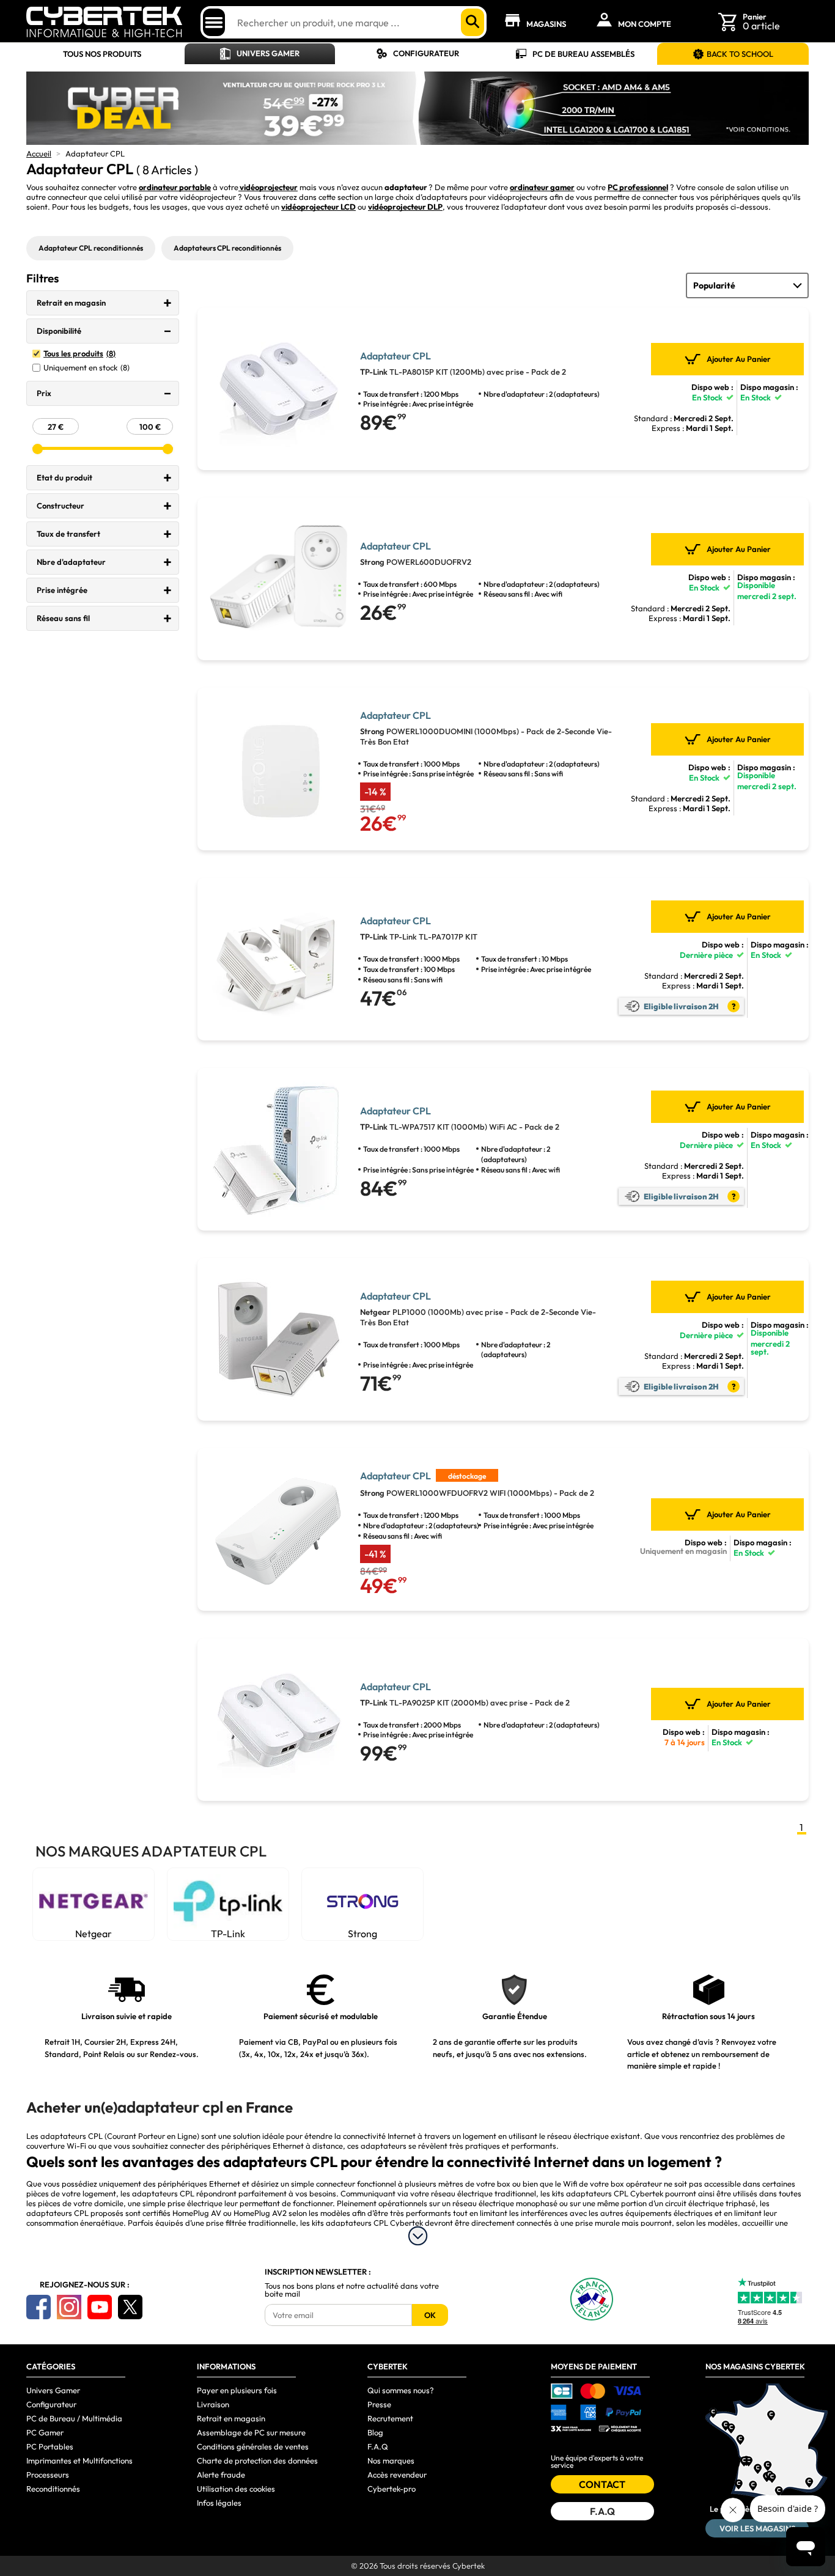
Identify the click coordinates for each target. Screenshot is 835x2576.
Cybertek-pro (392, 2489)
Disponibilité (59, 331)
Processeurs (48, 2475)
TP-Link (228, 1934)
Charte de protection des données (257, 2460)
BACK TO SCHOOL (740, 54)
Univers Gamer (268, 53)
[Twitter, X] (130, 2307)
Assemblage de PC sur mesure (251, 2432)
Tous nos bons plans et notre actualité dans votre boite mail (352, 2290)
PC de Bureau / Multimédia (74, 2418)
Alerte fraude (221, 2475)
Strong (362, 1934)
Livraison (213, 2404)
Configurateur (426, 53)
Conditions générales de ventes (253, 2446)
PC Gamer (45, 2432)
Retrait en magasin (71, 303)
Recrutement (390, 2418)
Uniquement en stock (86, 368)
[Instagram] (69, 2307)
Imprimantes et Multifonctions (79, 2460)
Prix (44, 393)
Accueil (39, 153)
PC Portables (50, 2446)
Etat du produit (64, 477)
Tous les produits (79, 354)
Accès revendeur (397, 2475)
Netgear (94, 1934)
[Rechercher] (473, 22)
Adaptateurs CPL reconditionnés (227, 248)
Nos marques (391, 2460)
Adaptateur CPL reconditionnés (91, 248)
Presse (379, 2404)
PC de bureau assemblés (583, 54)
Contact (602, 2484)
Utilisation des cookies (236, 2489)
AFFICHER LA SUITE (418, 2236)
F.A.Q (378, 2446)
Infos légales (219, 2503)
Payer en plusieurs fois (237, 2390)
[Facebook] (39, 2307)
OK (430, 2315)
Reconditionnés (53, 2489)
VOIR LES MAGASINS (757, 2528)
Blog (375, 2432)
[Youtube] (100, 2307)
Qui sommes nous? (401, 2390)
